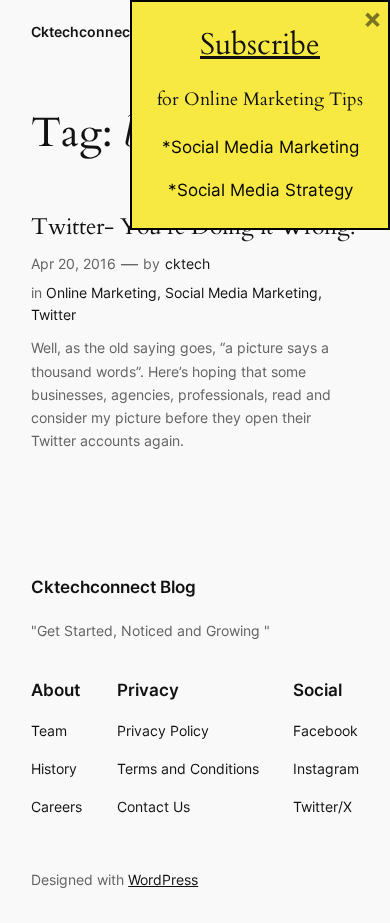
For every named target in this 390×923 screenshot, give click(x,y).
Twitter (53, 314)
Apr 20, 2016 (73, 263)
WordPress (163, 879)
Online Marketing (101, 292)
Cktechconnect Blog (100, 31)
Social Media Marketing (241, 292)
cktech (187, 263)
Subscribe (260, 44)
